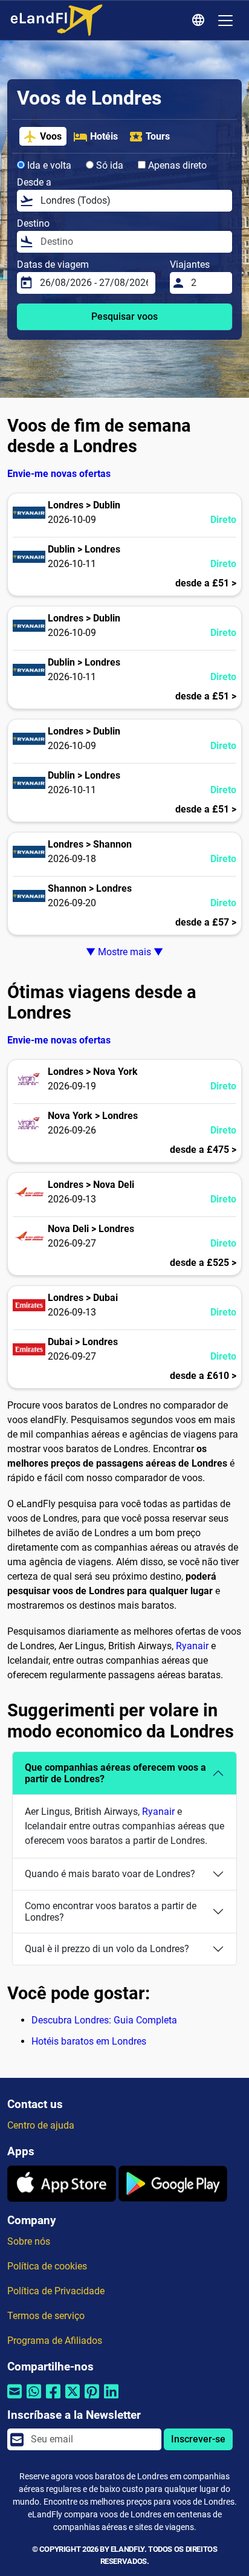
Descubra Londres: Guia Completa (104, 2020)
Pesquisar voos (124, 316)
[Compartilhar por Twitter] (73, 2399)
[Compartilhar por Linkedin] (111, 2399)
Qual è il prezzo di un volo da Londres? (107, 1949)
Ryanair (192, 1646)
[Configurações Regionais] (200, 21)
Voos (51, 136)
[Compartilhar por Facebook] (53, 2399)
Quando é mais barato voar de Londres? (110, 1874)
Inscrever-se (198, 2439)
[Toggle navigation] (225, 21)
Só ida (108, 165)
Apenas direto (176, 165)
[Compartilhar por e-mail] (15, 2399)
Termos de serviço (46, 2316)
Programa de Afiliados (55, 2341)
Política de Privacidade (56, 2291)
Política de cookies (47, 2266)
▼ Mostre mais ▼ (124, 952)
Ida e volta (48, 165)
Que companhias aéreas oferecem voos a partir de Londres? (115, 1773)
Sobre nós (29, 2241)
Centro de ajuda (41, 2125)
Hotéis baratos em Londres (89, 2041)
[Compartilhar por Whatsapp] (34, 2399)
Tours (158, 136)
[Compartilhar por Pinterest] (92, 2399)
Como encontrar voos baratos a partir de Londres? (111, 1912)
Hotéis (104, 136)
